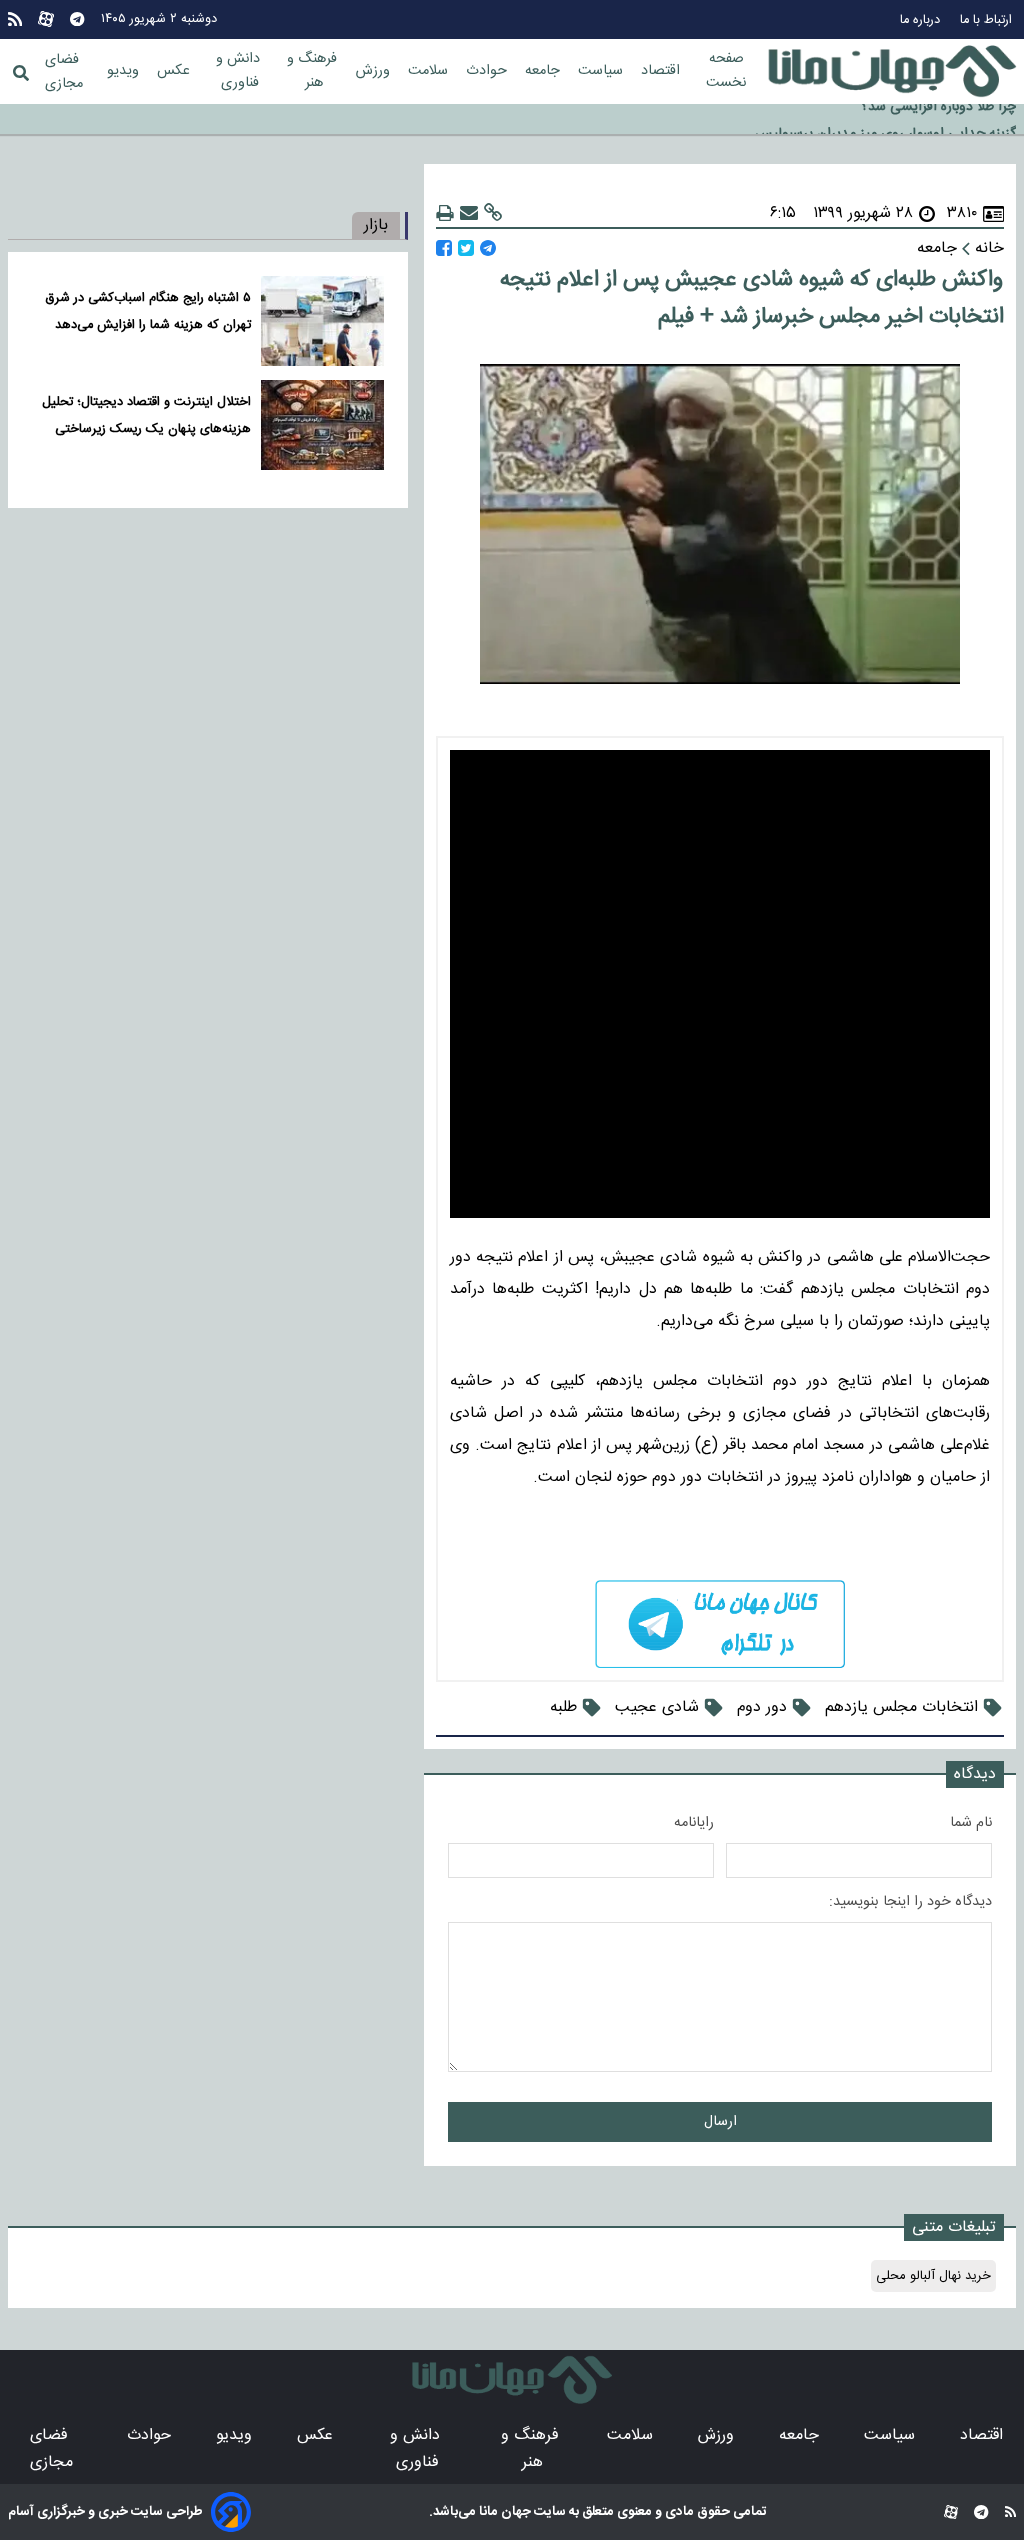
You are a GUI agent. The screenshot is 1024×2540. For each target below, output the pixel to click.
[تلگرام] (77, 19)
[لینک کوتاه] (493, 213)
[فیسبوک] (444, 248)
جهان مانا (503, 2512)
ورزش (375, 71)
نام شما (971, 1823)
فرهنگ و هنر (314, 71)
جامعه (544, 71)
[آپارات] (46, 19)
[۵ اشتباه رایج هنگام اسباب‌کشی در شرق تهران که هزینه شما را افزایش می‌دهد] (322, 321)
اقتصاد (662, 71)
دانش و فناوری (240, 71)
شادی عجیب (657, 1707)
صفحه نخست (726, 71)
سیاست (602, 71)
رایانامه (694, 1823)
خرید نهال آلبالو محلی (933, 2276)
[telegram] (720, 1624)
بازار (376, 225)
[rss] (15, 19)
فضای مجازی (64, 72)
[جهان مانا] (892, 72)
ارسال (720, 2122)
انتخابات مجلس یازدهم (901, 1707)
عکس (175, 71)
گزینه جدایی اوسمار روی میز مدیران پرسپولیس (885, 121)
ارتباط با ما (988, 20)
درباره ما (922, 20)
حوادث (488, 71)
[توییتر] (466, 248)
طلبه (563, 1707)
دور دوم (762, 1707)
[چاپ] (445, 213)
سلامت (430, 71)
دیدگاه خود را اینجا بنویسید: (910, 1902)
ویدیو (125, 71)
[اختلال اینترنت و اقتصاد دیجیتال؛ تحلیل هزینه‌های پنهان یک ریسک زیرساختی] (322, 425)
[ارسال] (469, 213)
